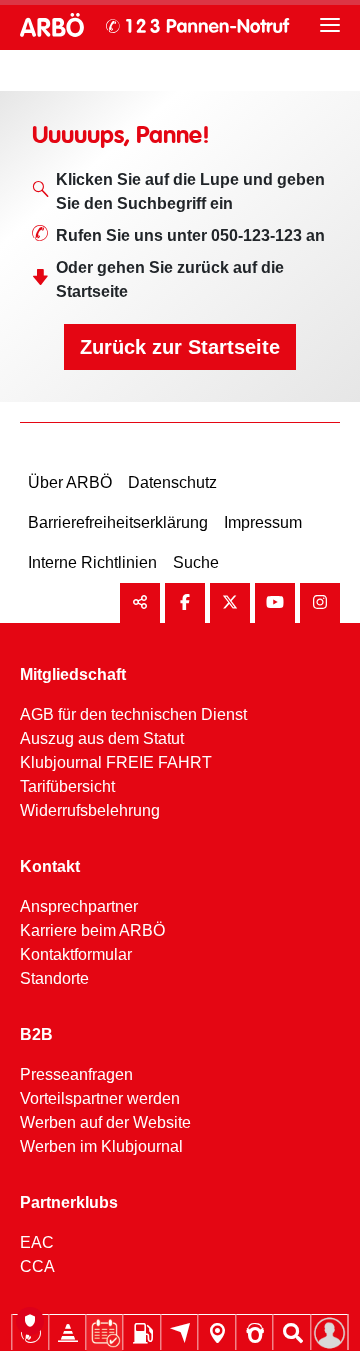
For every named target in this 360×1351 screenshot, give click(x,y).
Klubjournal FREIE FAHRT (116, 762)
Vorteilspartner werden (100, 1098)
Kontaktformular (76, 954)
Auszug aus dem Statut (102, 738)
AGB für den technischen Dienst (133, 714)
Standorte (54, 978)
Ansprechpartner (79, 906)
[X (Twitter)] (230, 603)
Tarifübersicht (67, 786)
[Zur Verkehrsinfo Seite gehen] (68, 1333)
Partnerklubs (69, 1202)
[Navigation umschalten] (330, 25)
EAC (37, 1242)
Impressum (263, 522)
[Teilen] (140, 603)
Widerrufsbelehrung (90, 810)
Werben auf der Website (105, 1122)
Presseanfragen (76, 1074)
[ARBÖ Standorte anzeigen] (217, 1333)
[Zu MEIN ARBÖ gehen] (330, 1333)
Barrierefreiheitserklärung (118, 522)
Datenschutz (172, 482)
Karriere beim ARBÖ (92, 930)
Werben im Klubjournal (101, 1146)
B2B (36, 1034)
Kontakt (50, 866)
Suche (196, 562)
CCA (37, 1266)
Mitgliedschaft (73, 674)
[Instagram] (320, 603)
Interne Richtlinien (92, 562)
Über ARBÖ (70, 482)
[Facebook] (185, 603)
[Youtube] (275, 603)
